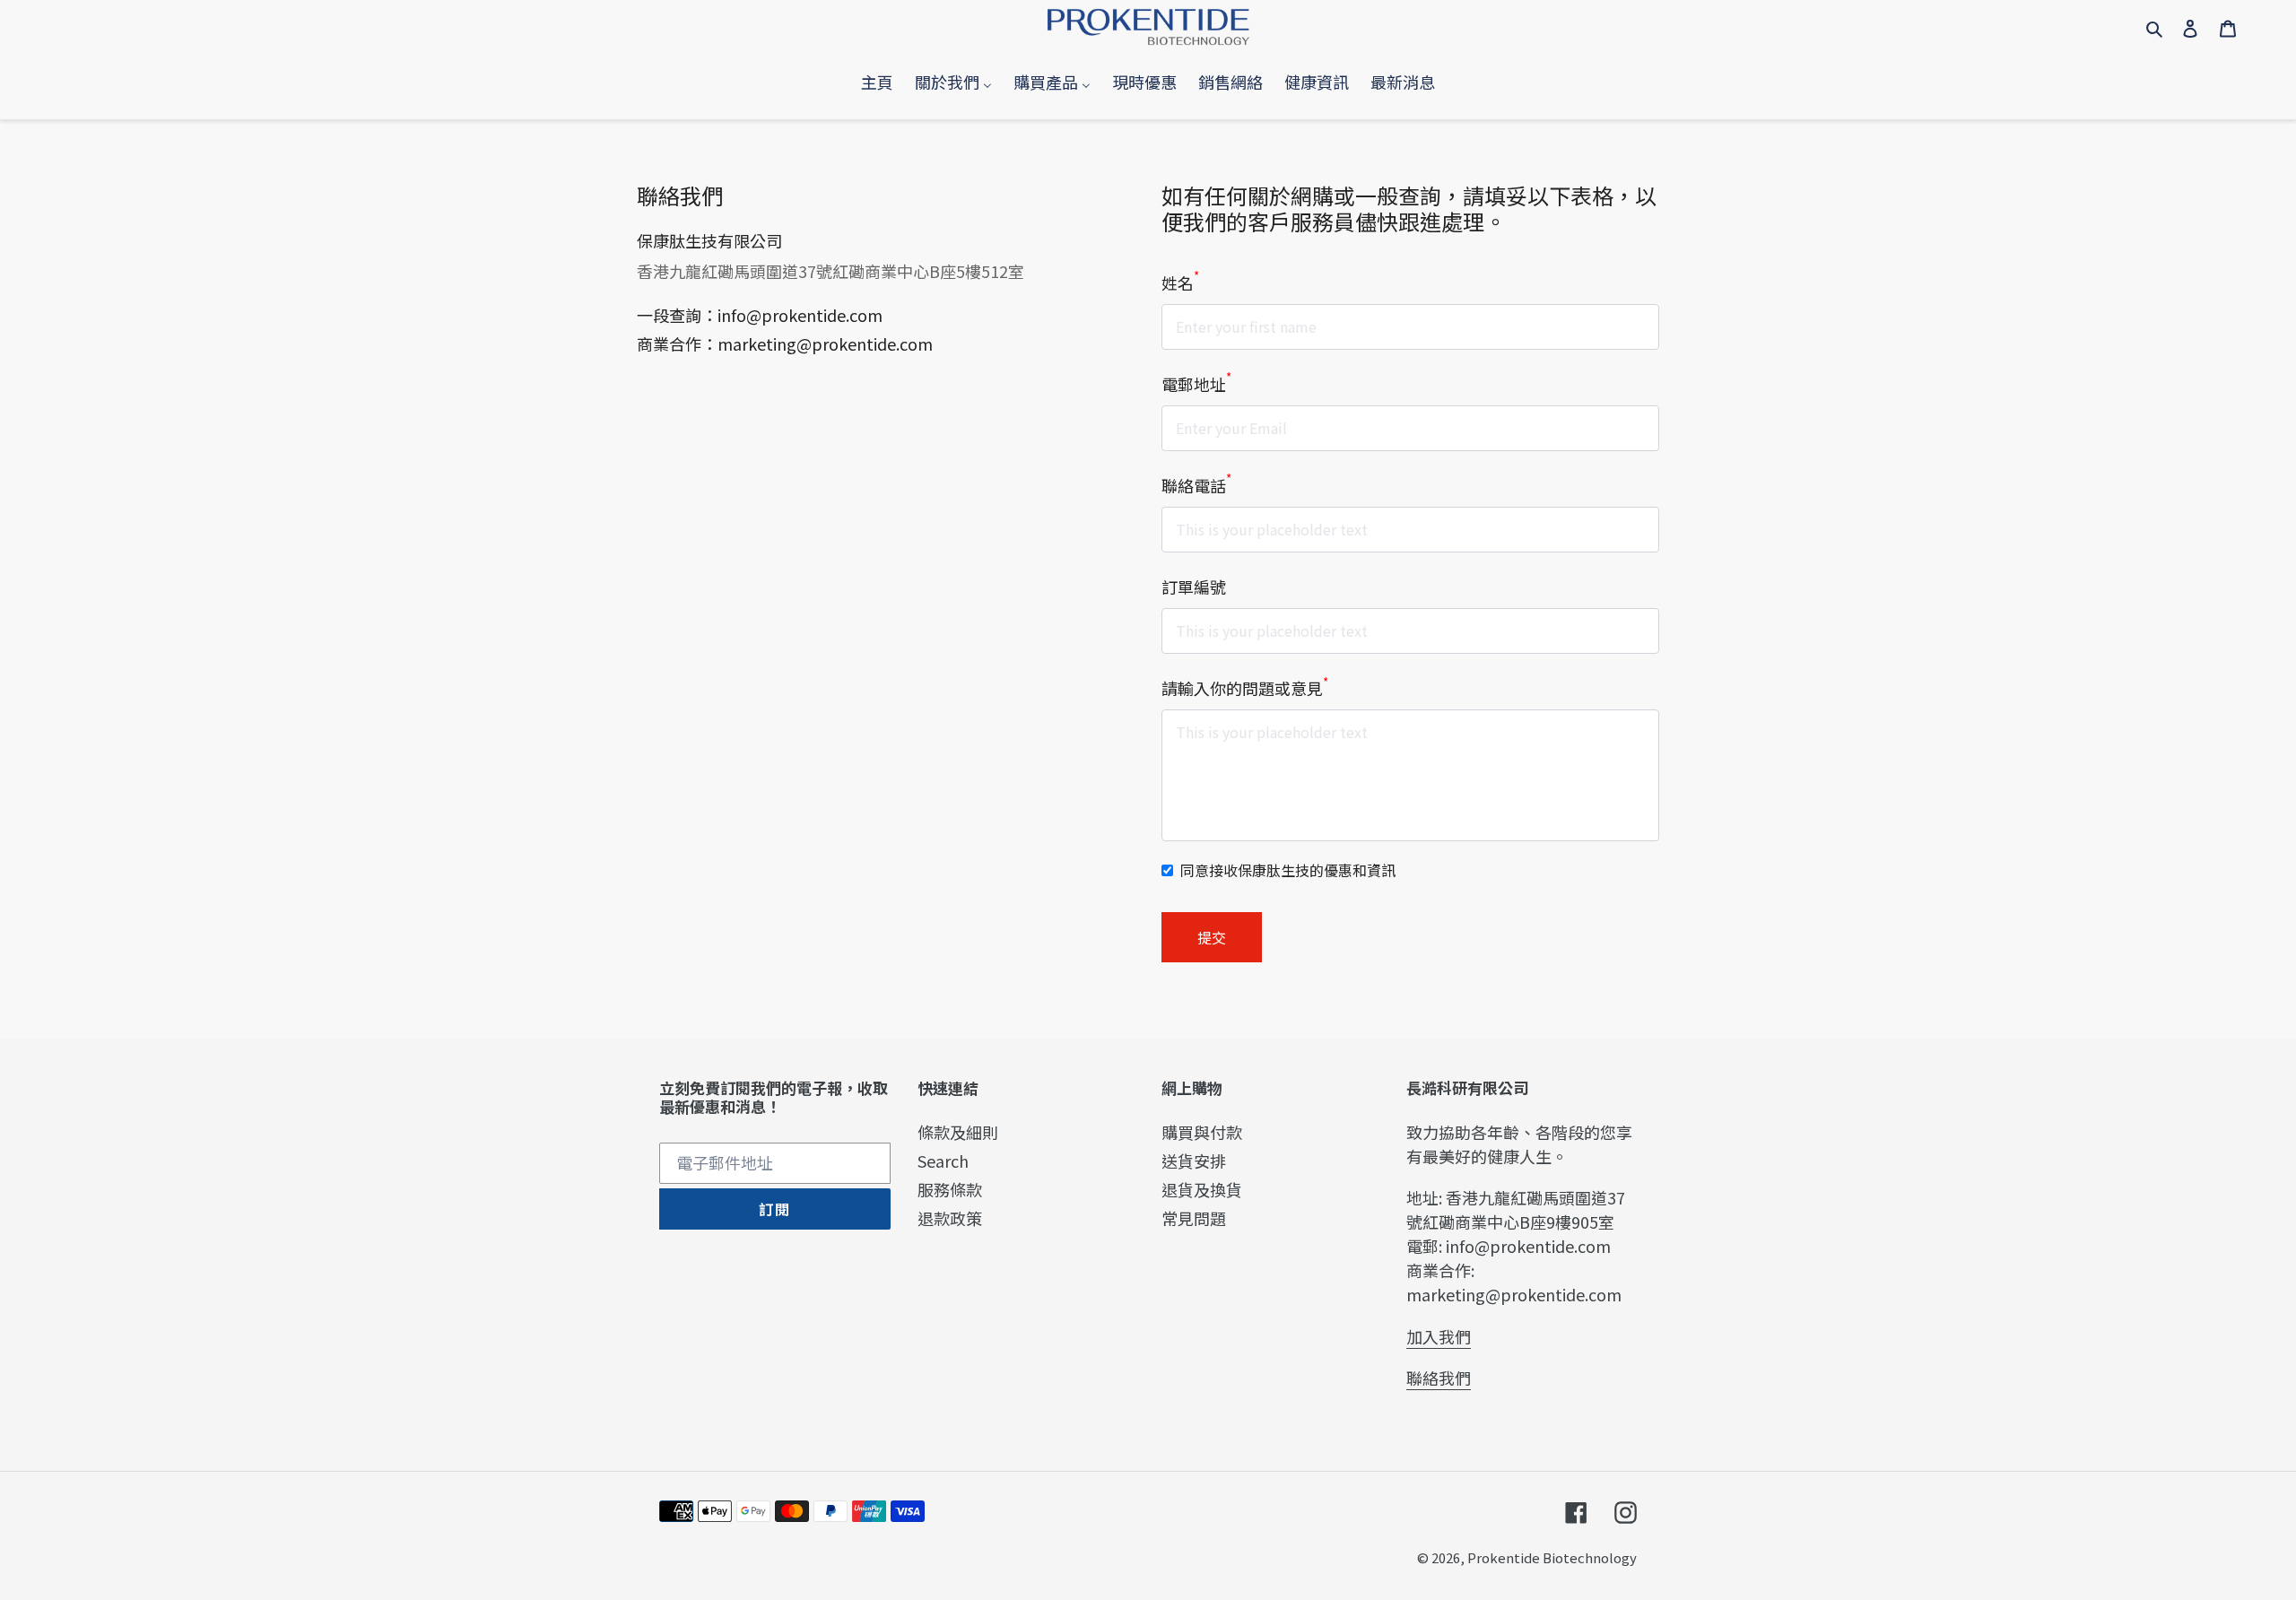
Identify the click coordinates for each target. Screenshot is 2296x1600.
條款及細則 (958, 1132)
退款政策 (950, 1218)
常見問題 (1194, 1218)
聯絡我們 (1439, 1378)
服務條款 (950, 1189)
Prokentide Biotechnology (1552, 1557)
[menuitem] (877, 82)
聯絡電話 (1196, 485)
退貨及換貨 (1202, 1189)
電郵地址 (1196, 384)
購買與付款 (1202, 1132)
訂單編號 (1194, 587)
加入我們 (1439, 1336)
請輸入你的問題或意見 (1245, 688)
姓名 (1180, 283)
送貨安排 (1194, 1161)
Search (943, 1161)
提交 (1212, 937)
